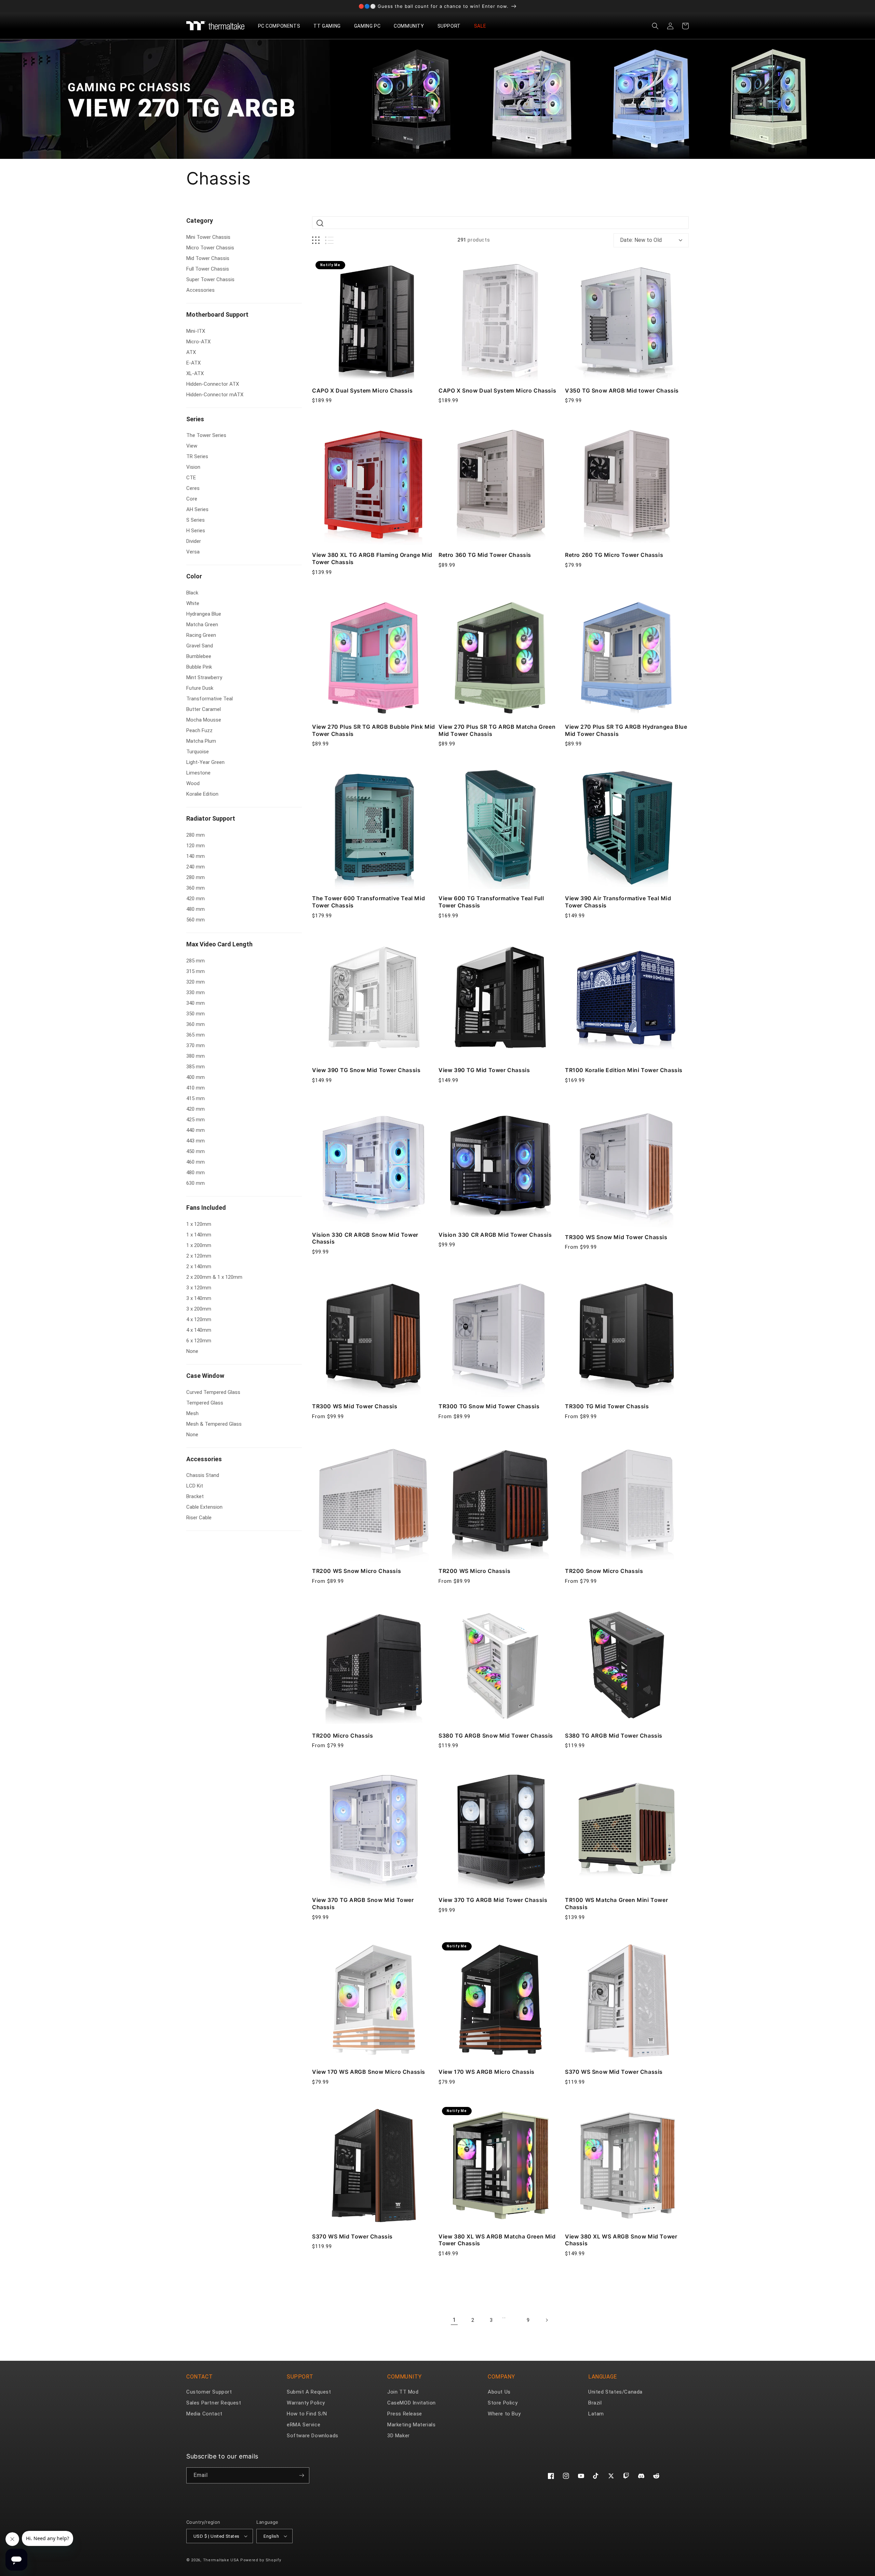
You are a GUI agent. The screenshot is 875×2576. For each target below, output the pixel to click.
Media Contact (204, 2414)
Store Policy (503, 2403)
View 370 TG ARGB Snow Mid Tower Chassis (363, 1903)
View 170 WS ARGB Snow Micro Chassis (369, 2072)
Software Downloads (313, 2436)
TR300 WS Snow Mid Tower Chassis (616, 1237)
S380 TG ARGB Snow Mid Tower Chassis (496, 1736)
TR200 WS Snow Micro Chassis (356, 1571)
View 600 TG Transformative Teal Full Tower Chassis (491, 902)
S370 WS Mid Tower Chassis (352, 2236)
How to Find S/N (307, 2414)
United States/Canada (615, 2392)
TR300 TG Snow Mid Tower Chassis (489, 1406)
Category (200, 221)
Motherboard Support (217, 314)
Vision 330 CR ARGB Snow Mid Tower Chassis (365, 1238)
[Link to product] (374, 319)
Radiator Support (211, 818)
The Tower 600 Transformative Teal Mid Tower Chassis (368, 902)
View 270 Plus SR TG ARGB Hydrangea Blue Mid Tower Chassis (626, 730)
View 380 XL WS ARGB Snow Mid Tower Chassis (621, 2240)
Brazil (595, 2403)
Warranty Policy (306, 2403)
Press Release (405, 2414)
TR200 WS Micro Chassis (474, 1571)
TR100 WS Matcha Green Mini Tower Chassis (616, 1903)
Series (195, 419)
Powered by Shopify (261, 2560)
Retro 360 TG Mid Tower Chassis (485, 555)
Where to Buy (504, 2414)
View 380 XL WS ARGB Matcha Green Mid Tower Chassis (497, 2240)
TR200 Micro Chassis (342, 1736)
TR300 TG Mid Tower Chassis (607, 1406)
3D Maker (399, 2436)
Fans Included (206, 1208)
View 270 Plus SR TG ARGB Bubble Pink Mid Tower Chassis (374, 730)
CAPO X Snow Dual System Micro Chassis (497, 390)
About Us (499, 2392)
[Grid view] (316, 240)
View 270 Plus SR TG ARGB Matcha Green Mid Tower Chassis (497, 730)
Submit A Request (309, 2392)
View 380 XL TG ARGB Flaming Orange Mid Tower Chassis (372, 558)
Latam (596, 2414)
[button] (282, 26)
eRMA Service (304, 2425)
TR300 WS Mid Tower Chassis (355, 1406)
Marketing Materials (411, 2425)
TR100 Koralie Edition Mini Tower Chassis (624, 1070)
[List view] (329, 240)
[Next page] (547, 2320)
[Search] (320, 223)
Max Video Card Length (219, 944)
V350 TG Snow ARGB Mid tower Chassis (622, 390)
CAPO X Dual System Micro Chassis (362, 390)
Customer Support (209, 2392)
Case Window (205, 1376)
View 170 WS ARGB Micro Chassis (487, 2072)
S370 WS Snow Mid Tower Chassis (614, 2072)
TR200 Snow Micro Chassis (604, 1571)
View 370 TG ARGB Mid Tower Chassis (493, 1900)
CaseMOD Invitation (412, 2403)
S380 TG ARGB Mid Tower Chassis (614, 1736)
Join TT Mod (403, 2392)
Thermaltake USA (221, 2560)
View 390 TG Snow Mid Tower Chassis (366, 1070)
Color (194, 576)
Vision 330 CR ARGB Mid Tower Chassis (495, 1235)
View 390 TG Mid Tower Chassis (484, 1070)
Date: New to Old (641, 240)
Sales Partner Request (214, 2403)
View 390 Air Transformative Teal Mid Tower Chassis (618, 902)
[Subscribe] (301, 2475)
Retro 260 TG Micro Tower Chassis (614, 555)
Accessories (204, 1459)
